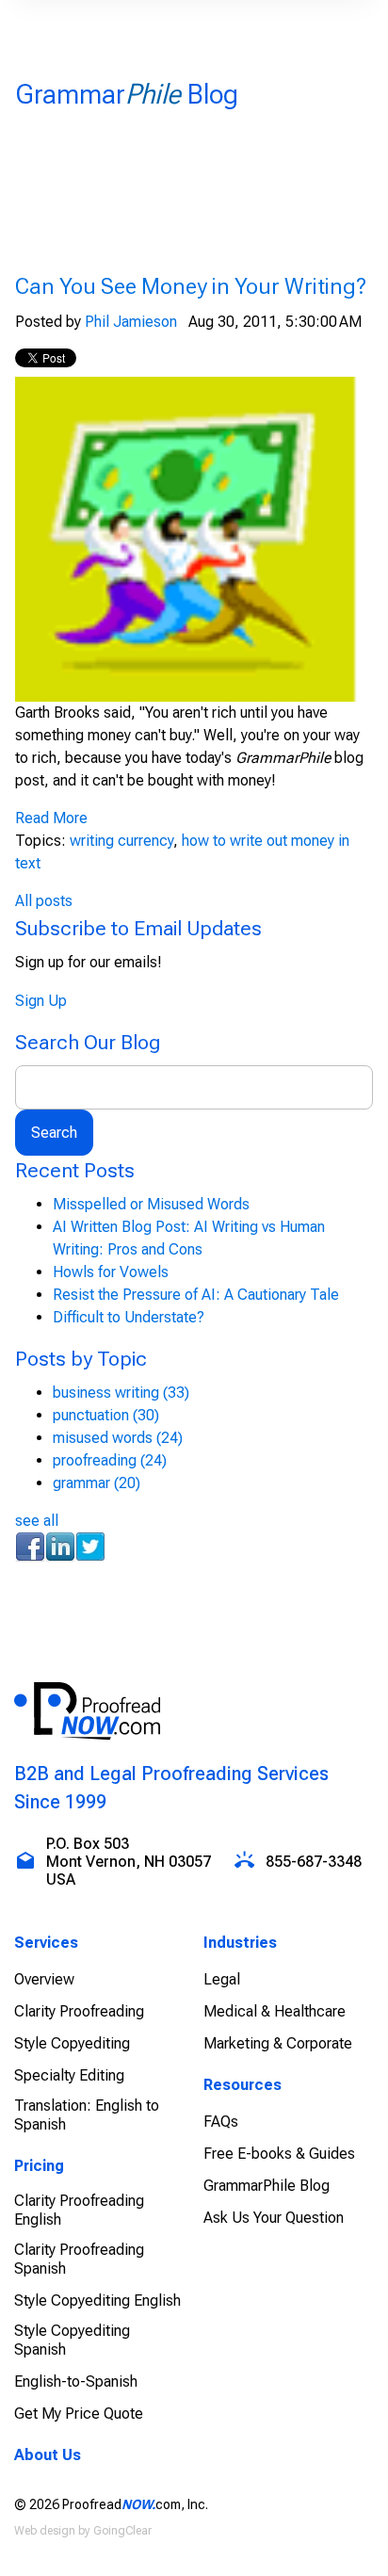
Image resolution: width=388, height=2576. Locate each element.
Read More (51, 818)
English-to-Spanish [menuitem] (76, 2382)
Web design (45, 2531)
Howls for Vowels (111, 1272)
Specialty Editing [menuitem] (69, 2075)
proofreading (110, 1460)
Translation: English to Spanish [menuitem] (87, 2115)
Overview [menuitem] (44, 1979)
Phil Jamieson (131, 322)
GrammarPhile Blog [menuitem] (267, 2186)
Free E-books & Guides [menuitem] (279, 2154)
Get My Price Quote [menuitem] (79, 2414)
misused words (118, 1438)
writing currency (121, 841)
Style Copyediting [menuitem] (72, 2043)
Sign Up (41, 1001)
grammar (97, 1483)
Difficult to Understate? (129, 1317)
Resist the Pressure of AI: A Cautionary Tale (196, 1295)
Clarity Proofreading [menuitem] (79, 2011)
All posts (44, 901)
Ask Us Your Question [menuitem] (274, 2218)
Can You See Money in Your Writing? (191, 286)
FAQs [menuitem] (221, 2122)
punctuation (106, 1415)
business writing (121, 1393)
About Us (48, 2455)
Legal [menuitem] (222, 1979)
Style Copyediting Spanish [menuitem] (72, 2340)
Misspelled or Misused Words (151, 1204)
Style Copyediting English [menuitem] (97, 2301)
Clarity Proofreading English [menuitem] (79, 2210)
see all (37, 1521)
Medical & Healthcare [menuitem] (275, 2011)
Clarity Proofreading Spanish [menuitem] (79, 2259)
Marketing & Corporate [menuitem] (278, 2043)
